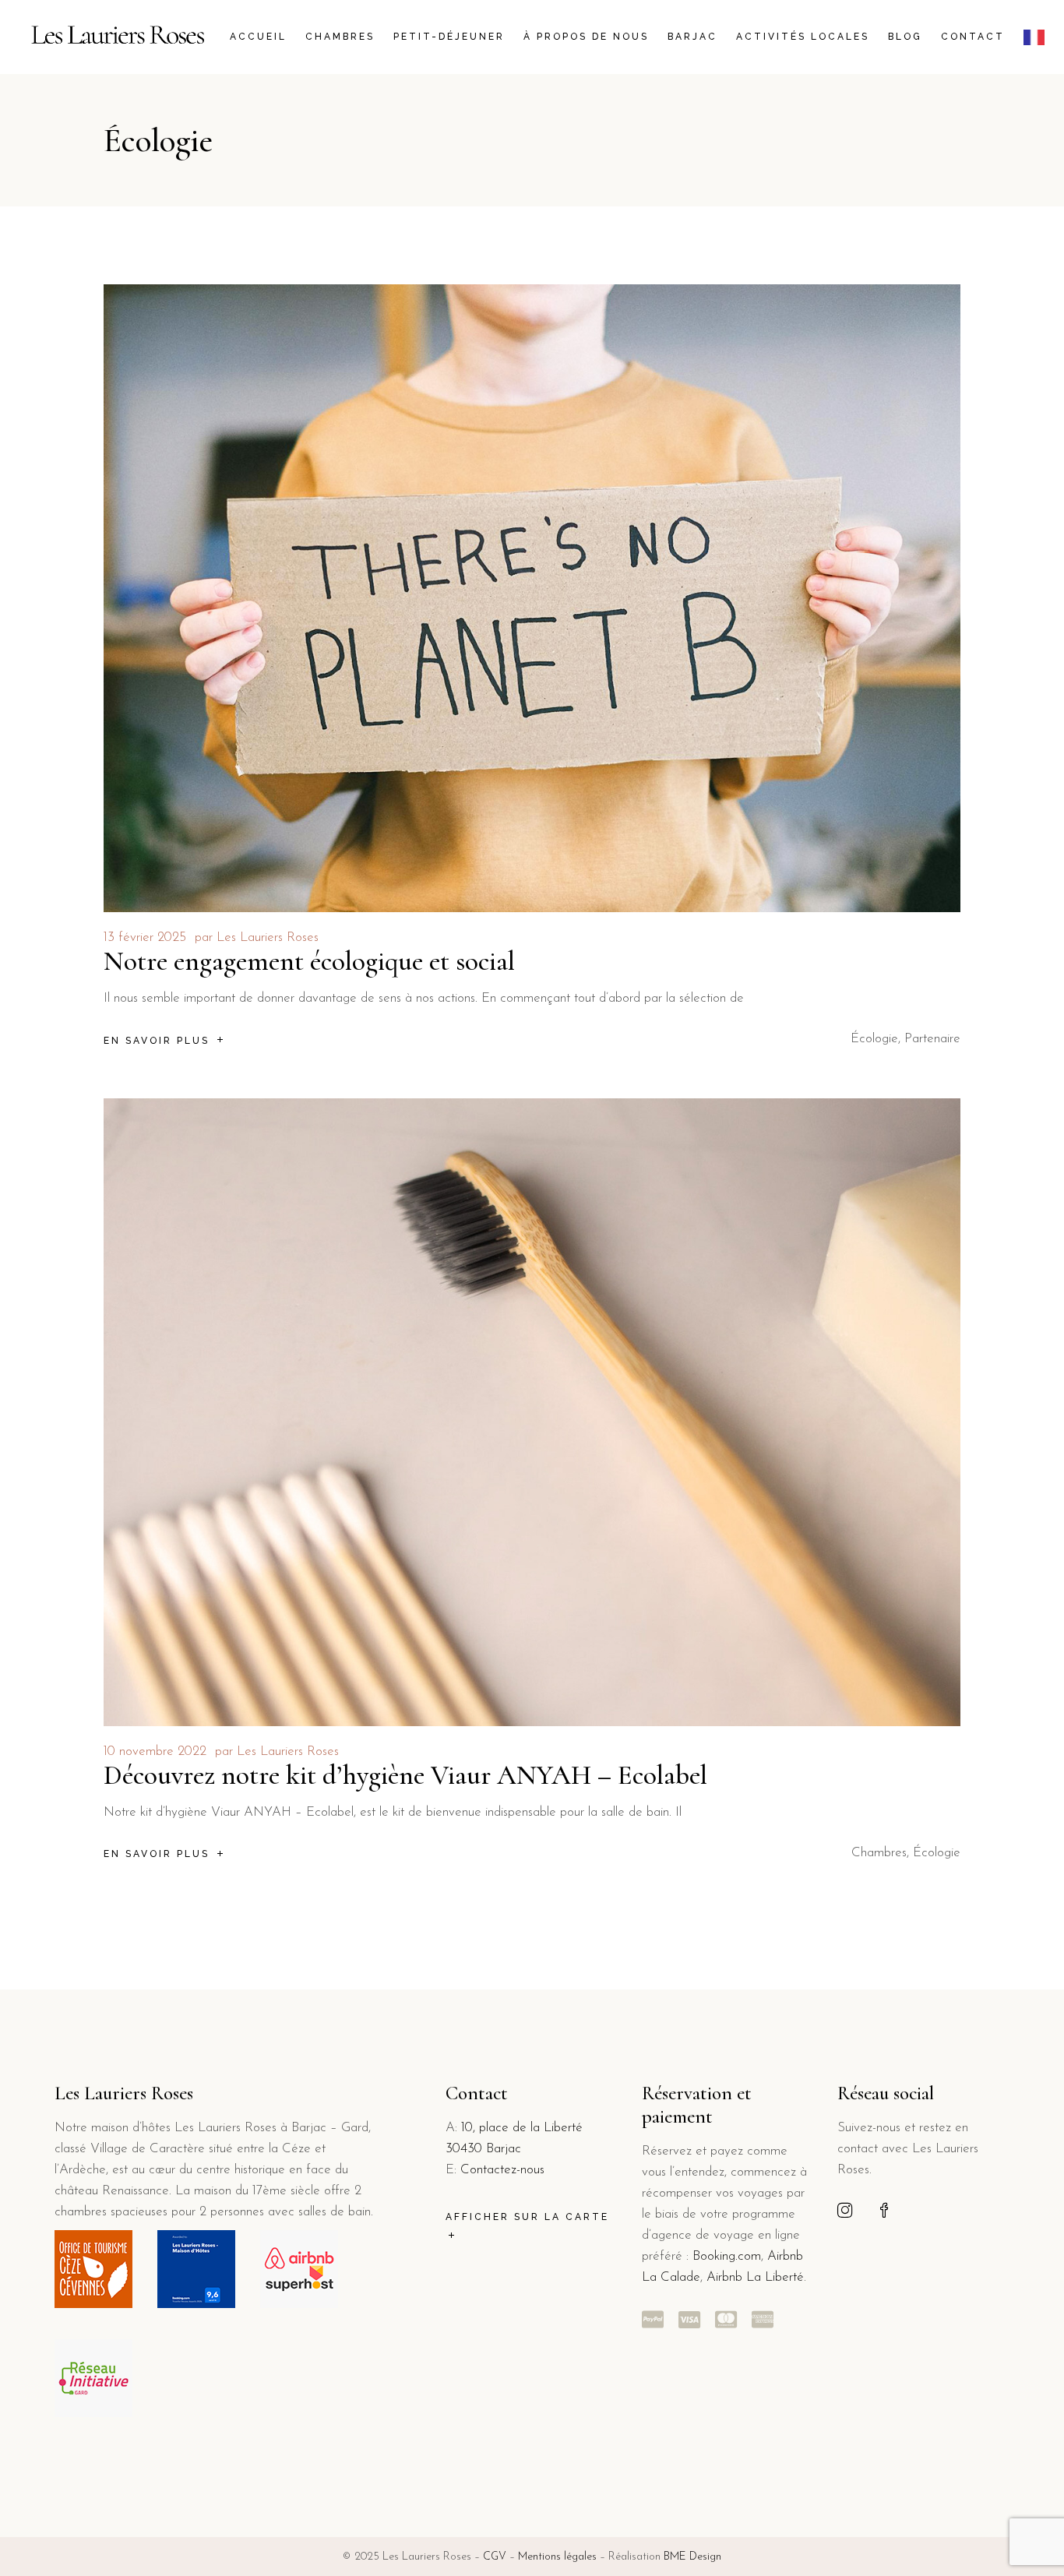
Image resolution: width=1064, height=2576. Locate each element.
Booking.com (727, 2256)
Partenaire (932, 1039)
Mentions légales (557, 2557)
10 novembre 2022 (155, 1751)
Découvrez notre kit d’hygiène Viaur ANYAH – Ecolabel (405, 1775)
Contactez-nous (502, 2170)
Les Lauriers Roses (268, 937)
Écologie (874, 1039)
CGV (495, 2557)
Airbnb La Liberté (753, 2277)
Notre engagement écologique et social (309, 961)
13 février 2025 (145, 937)
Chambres (879, 1853)
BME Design (692, 2557)
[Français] (1038, 37)
